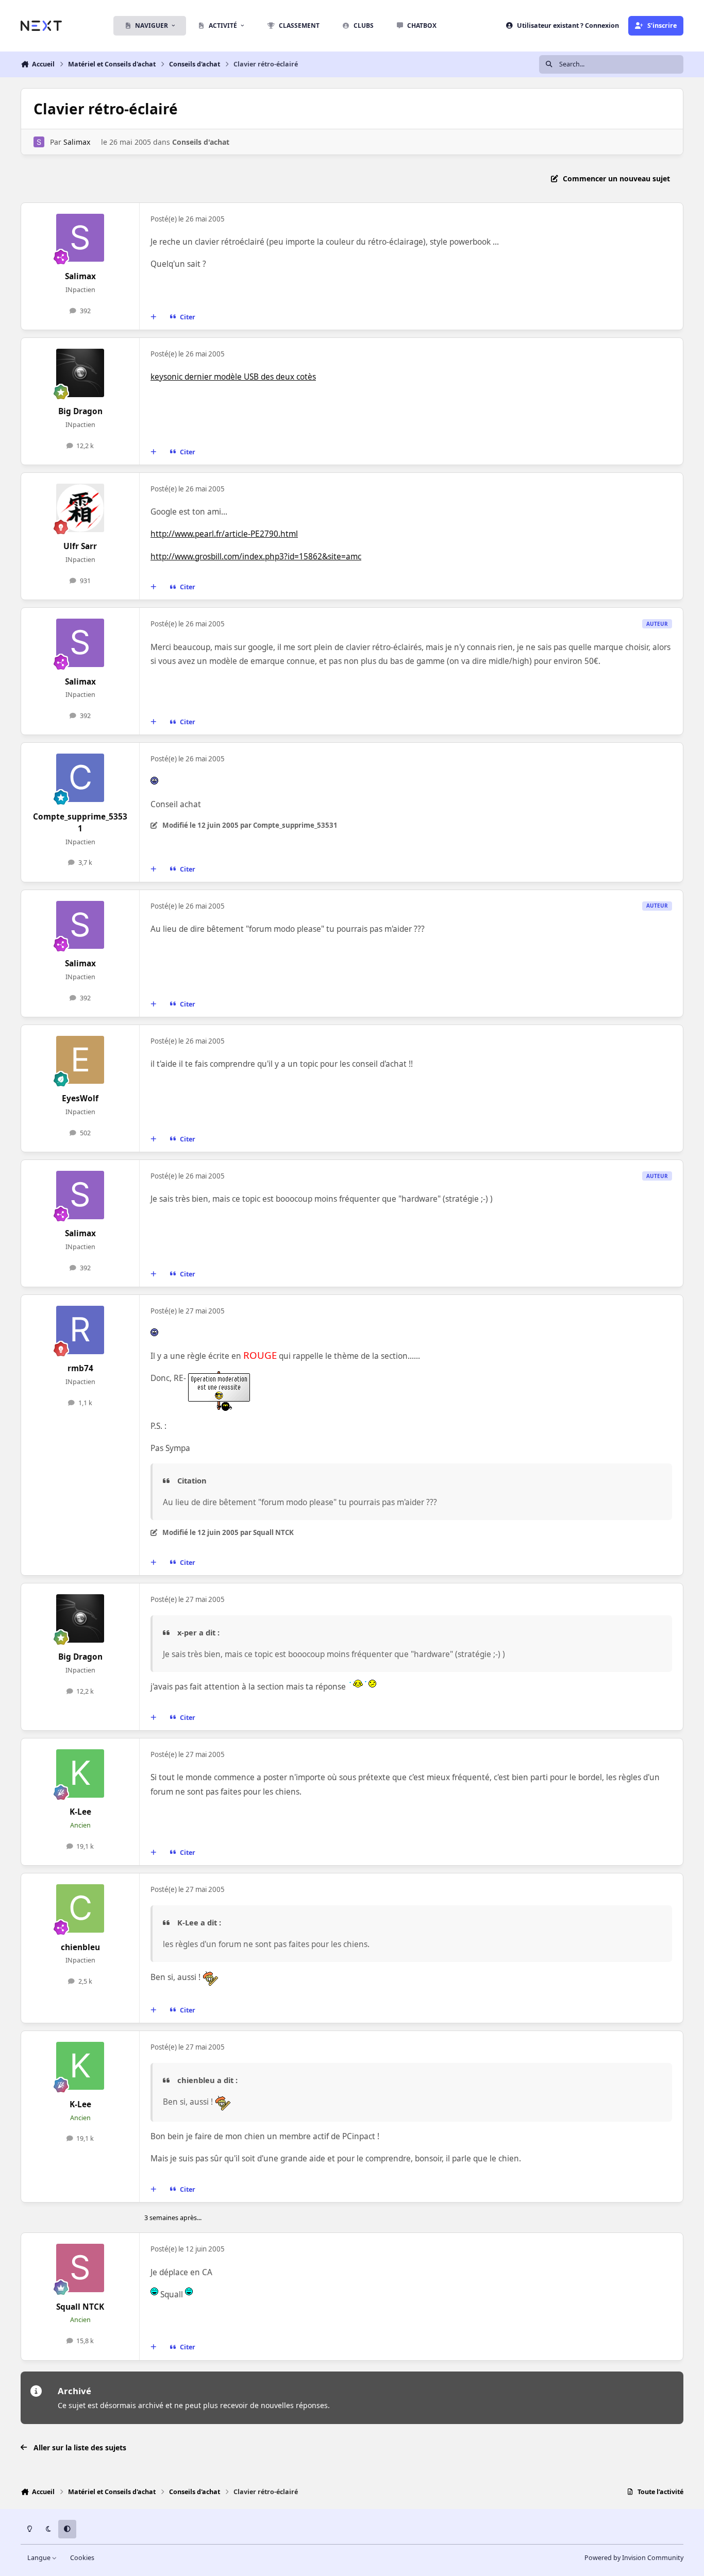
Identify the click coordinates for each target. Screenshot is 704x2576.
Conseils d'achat (201, 142)
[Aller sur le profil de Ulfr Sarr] (80, 508)
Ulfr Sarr (80, 546)
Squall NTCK (80, 2307)
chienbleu (80, 1947)
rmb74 (80, 1368)
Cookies (82, 2558)
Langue (40, 2558)
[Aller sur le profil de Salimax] (39, 142)
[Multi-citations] (154, 317)
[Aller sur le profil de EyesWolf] (80, 1060)
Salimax (77, 142)
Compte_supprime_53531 (80, 823)
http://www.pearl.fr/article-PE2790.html (224, 534)
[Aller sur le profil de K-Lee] (80, 1773)
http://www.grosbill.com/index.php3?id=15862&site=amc (256, 557)
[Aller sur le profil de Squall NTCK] (80, 2268)
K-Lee (80, 1812)
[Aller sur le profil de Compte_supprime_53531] (80, 778)
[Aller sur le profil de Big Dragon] (80, 373)
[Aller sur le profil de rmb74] (80, 1330)
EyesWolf (80, 1098)
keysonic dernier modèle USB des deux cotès (233, 377)
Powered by (634, 2558)
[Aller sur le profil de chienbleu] (80, 1908)
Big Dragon (80, 411)
